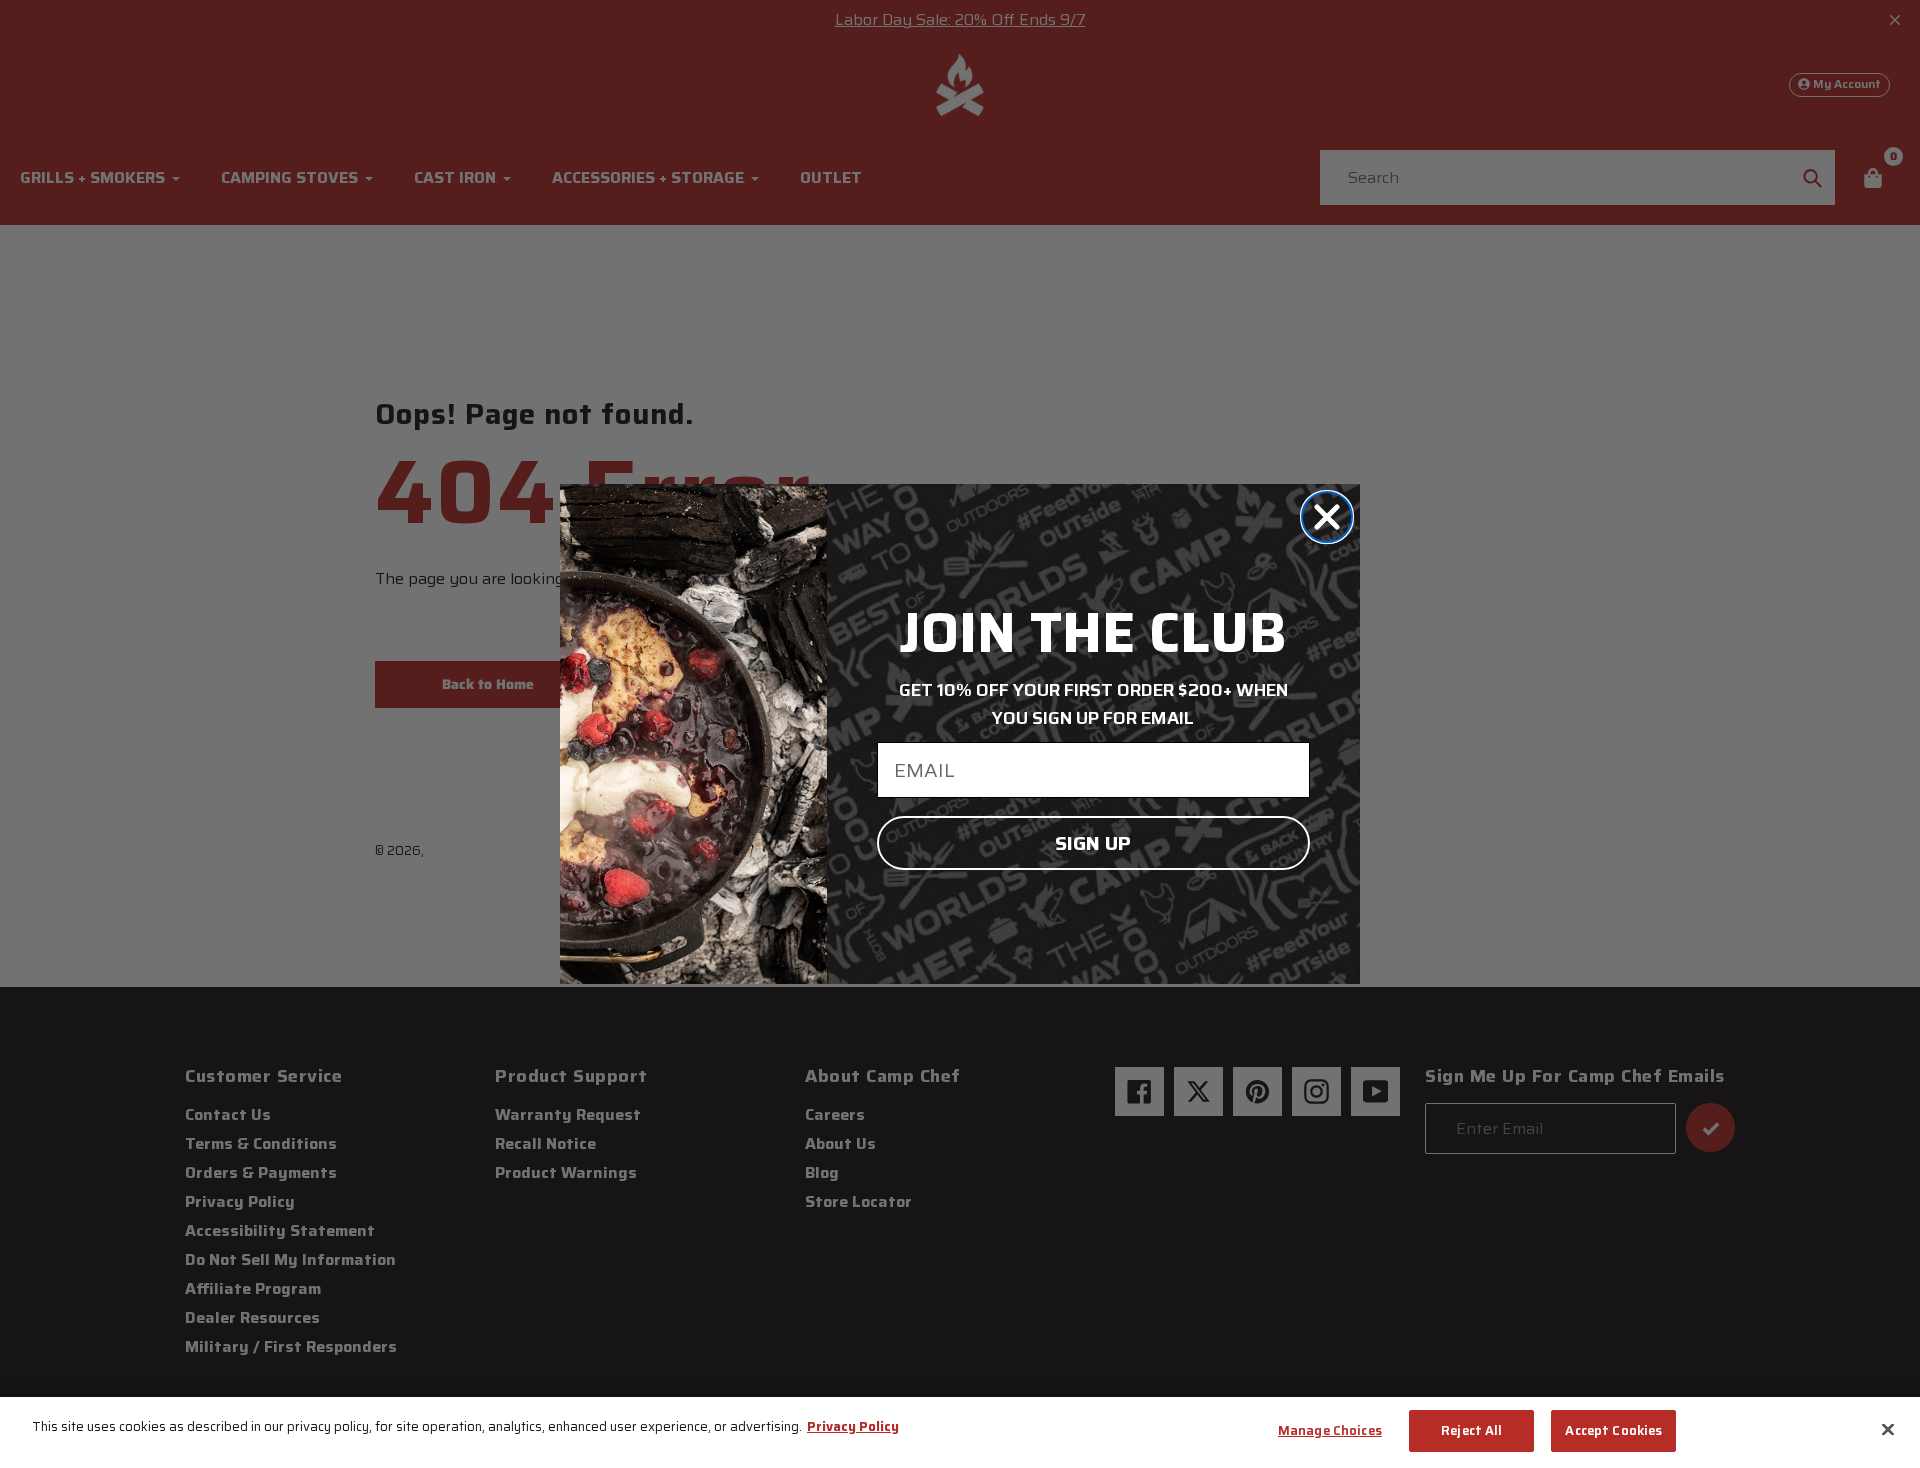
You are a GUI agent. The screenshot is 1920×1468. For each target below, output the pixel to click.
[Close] (1888, 1429)
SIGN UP (1093, 843)
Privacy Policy (853, 1426)
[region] (960, 1432)
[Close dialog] (1327, 517)
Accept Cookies (1613, 1430)
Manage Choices (1330, 1430)
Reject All (1471, 1430)
